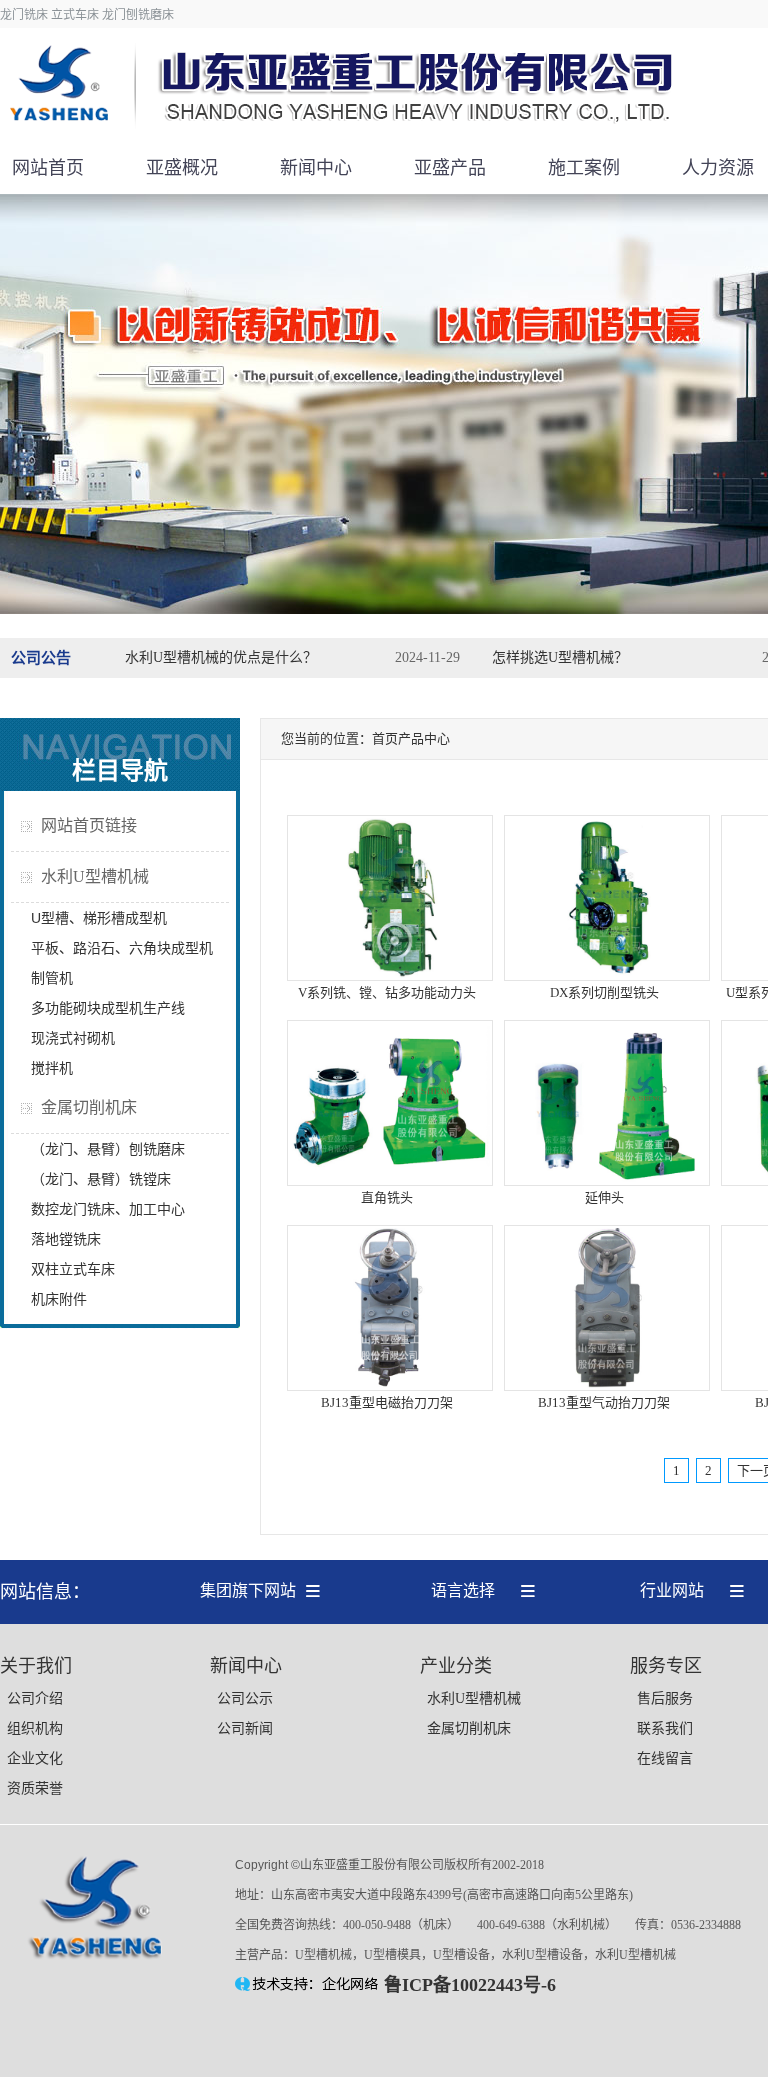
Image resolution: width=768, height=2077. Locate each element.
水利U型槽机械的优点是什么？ (221, 657)
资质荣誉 (35, 1788)
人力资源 (718, 168)
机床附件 (59, 1299)
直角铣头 (387, 1197)
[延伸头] (607, 1181)
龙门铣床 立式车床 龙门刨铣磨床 (87, 15)
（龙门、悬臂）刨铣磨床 (108, 1149)
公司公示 (245, 1698)
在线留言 (665, 1758)
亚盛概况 (182, 168)
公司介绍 (35, 1698)
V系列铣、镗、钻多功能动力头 (387, 992)
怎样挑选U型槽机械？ (560, 657)
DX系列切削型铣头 (604, 992)
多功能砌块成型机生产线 (108, 1008)
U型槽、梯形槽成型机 (99, 918)
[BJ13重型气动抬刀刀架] (607, 1386)
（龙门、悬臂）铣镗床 (101, 1179)
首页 (385, 738)
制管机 (52, 978)
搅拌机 (52, 1068)
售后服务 (665, 1698)
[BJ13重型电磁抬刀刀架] (390, 1386)
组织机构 (35, 1728)
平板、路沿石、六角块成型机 (122, 948)
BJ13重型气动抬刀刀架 (604, 1402)
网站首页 (48, 168)
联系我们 (665, 1728)
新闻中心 (316, 168)
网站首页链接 (89, 825)
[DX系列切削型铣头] (607, 976)
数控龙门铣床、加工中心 (108, 1209)
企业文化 (35, 1758)
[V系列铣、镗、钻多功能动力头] (390, 976)
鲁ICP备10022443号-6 (470, 1985)
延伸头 (604, 1197)
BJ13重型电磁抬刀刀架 (387, 1402)
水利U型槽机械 (95, 876)
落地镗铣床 (66, 1239)
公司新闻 (245, 1728)
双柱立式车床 (73, 1269)
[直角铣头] (390, 1181)
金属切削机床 (89, 1107)
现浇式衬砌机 (73, 1038)
